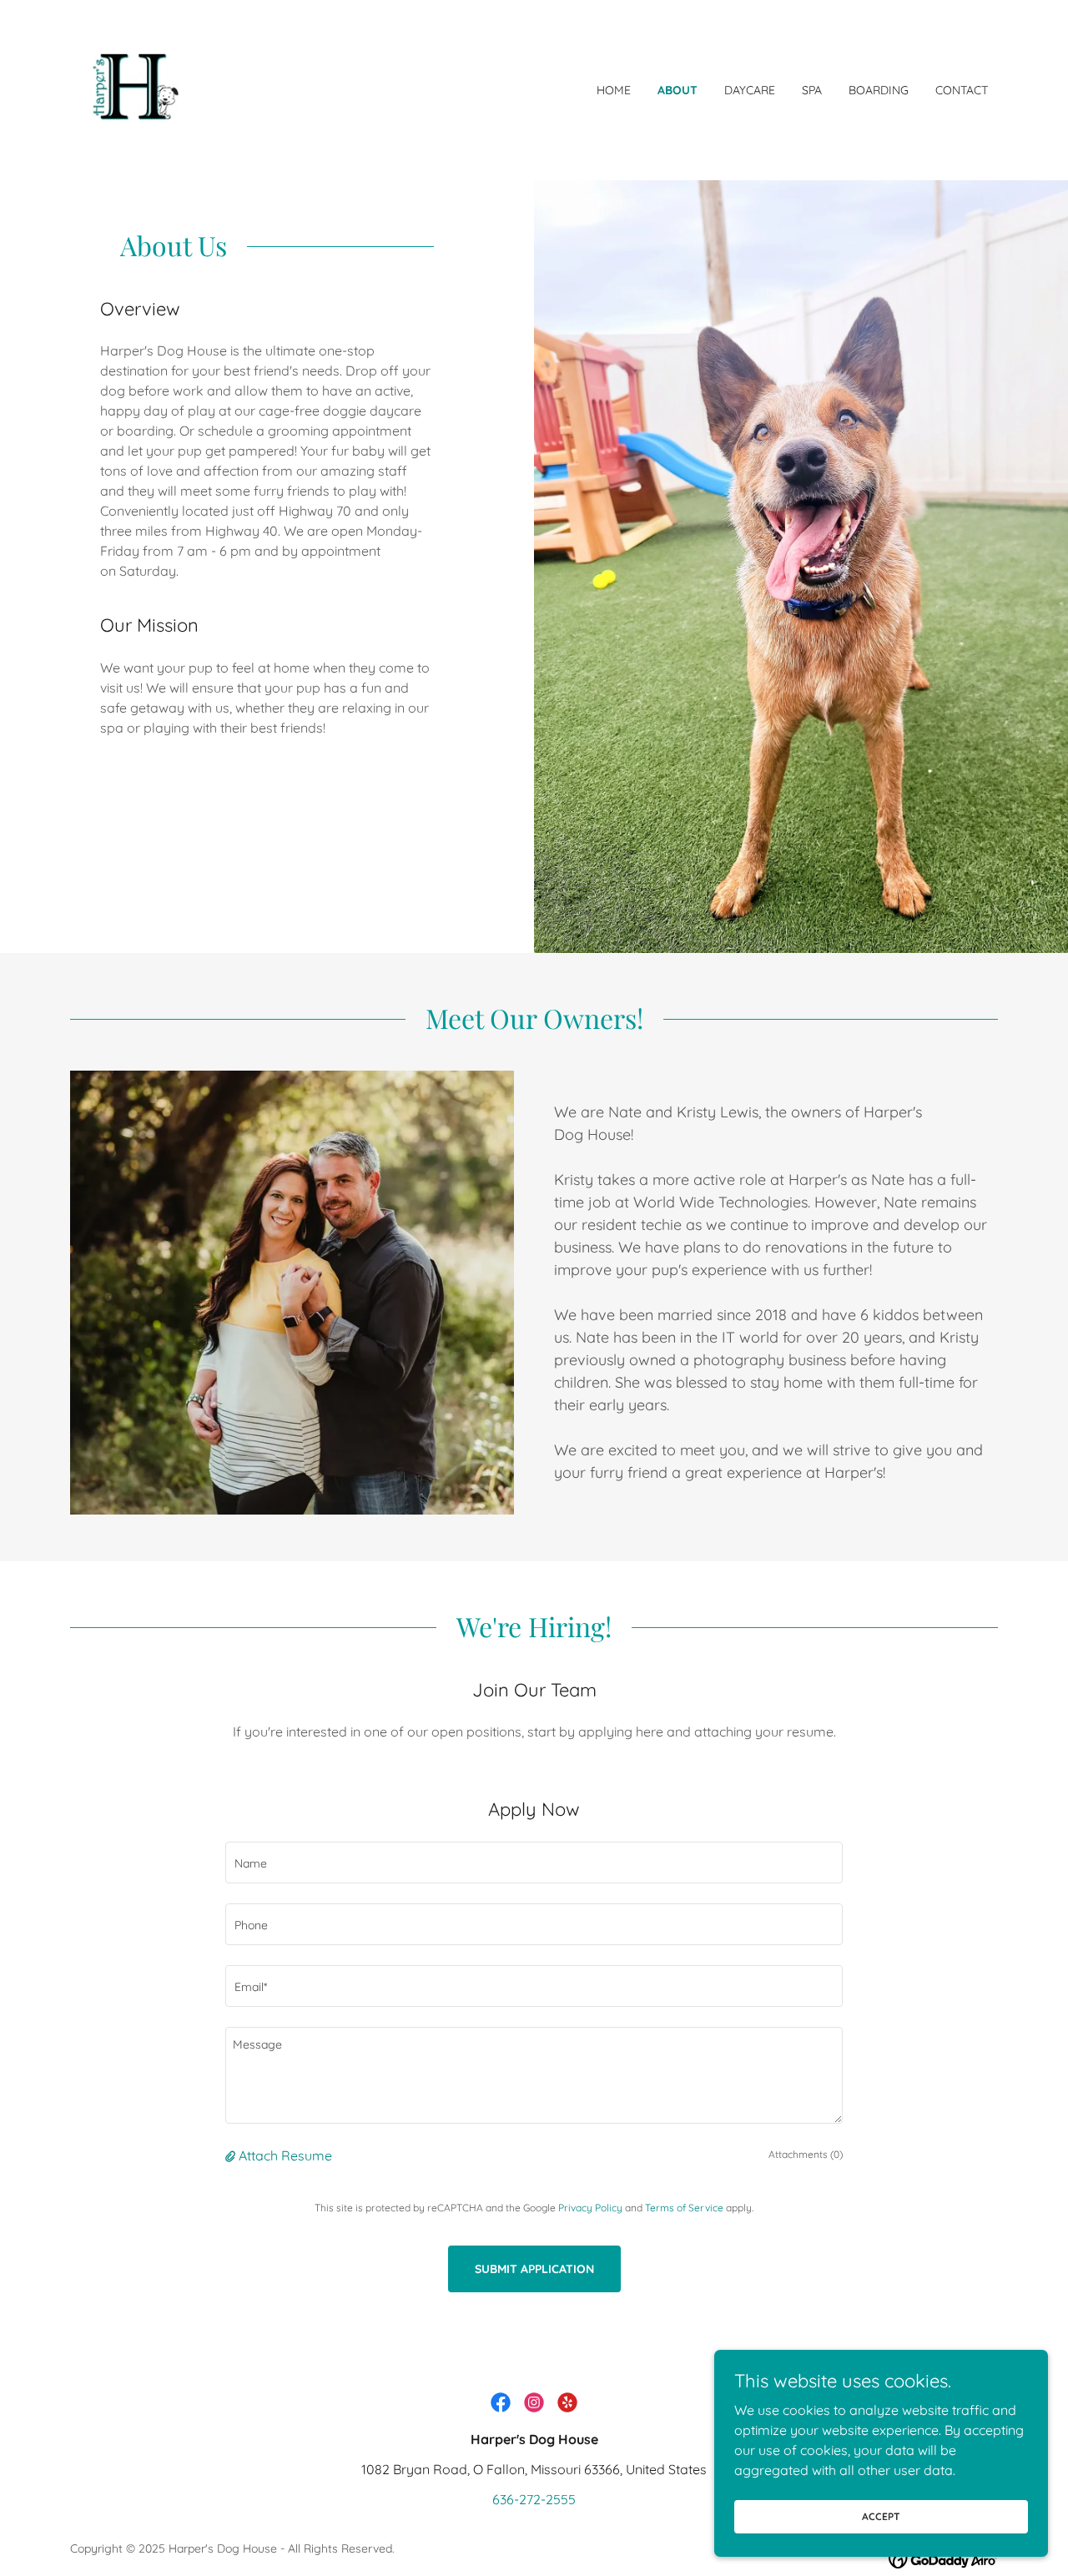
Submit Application (534, 2269)
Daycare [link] (750, 90)
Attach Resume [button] (285, 2155)
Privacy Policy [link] (590, 2208)
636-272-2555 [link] (534, 2499)
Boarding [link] (879, 90)
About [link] (678, 90)
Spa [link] (812, 90)
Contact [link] (962, 90)
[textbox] (534, 1863)
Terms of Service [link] (684, 2208)
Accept (881, 2516)
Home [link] (614, 90)
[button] (232, 2155)
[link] (133, 88)
